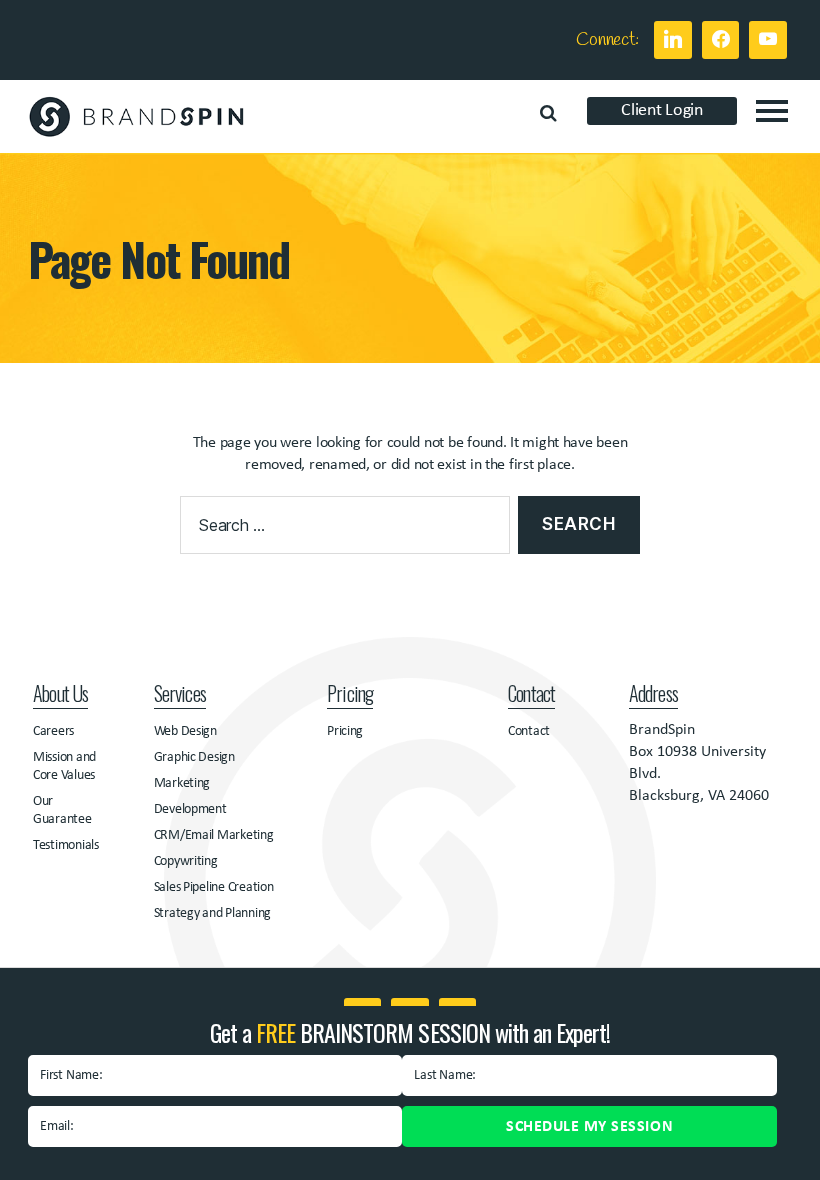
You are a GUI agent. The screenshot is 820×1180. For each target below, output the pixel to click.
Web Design (185, 731)
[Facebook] (721, 40)
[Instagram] (768, 40)
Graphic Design (194, 757)
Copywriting (186, 861)
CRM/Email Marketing (214, 835)
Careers (53, 731)
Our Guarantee (62, 810)
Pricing (345, 731)
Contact (529, 731)
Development (190, 809)
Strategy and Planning (212, 913)
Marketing (182, 783)
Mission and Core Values (64, 766)
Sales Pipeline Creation (214, 887)
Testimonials (66, 845)
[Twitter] (673, 40)
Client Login (662, 110)
